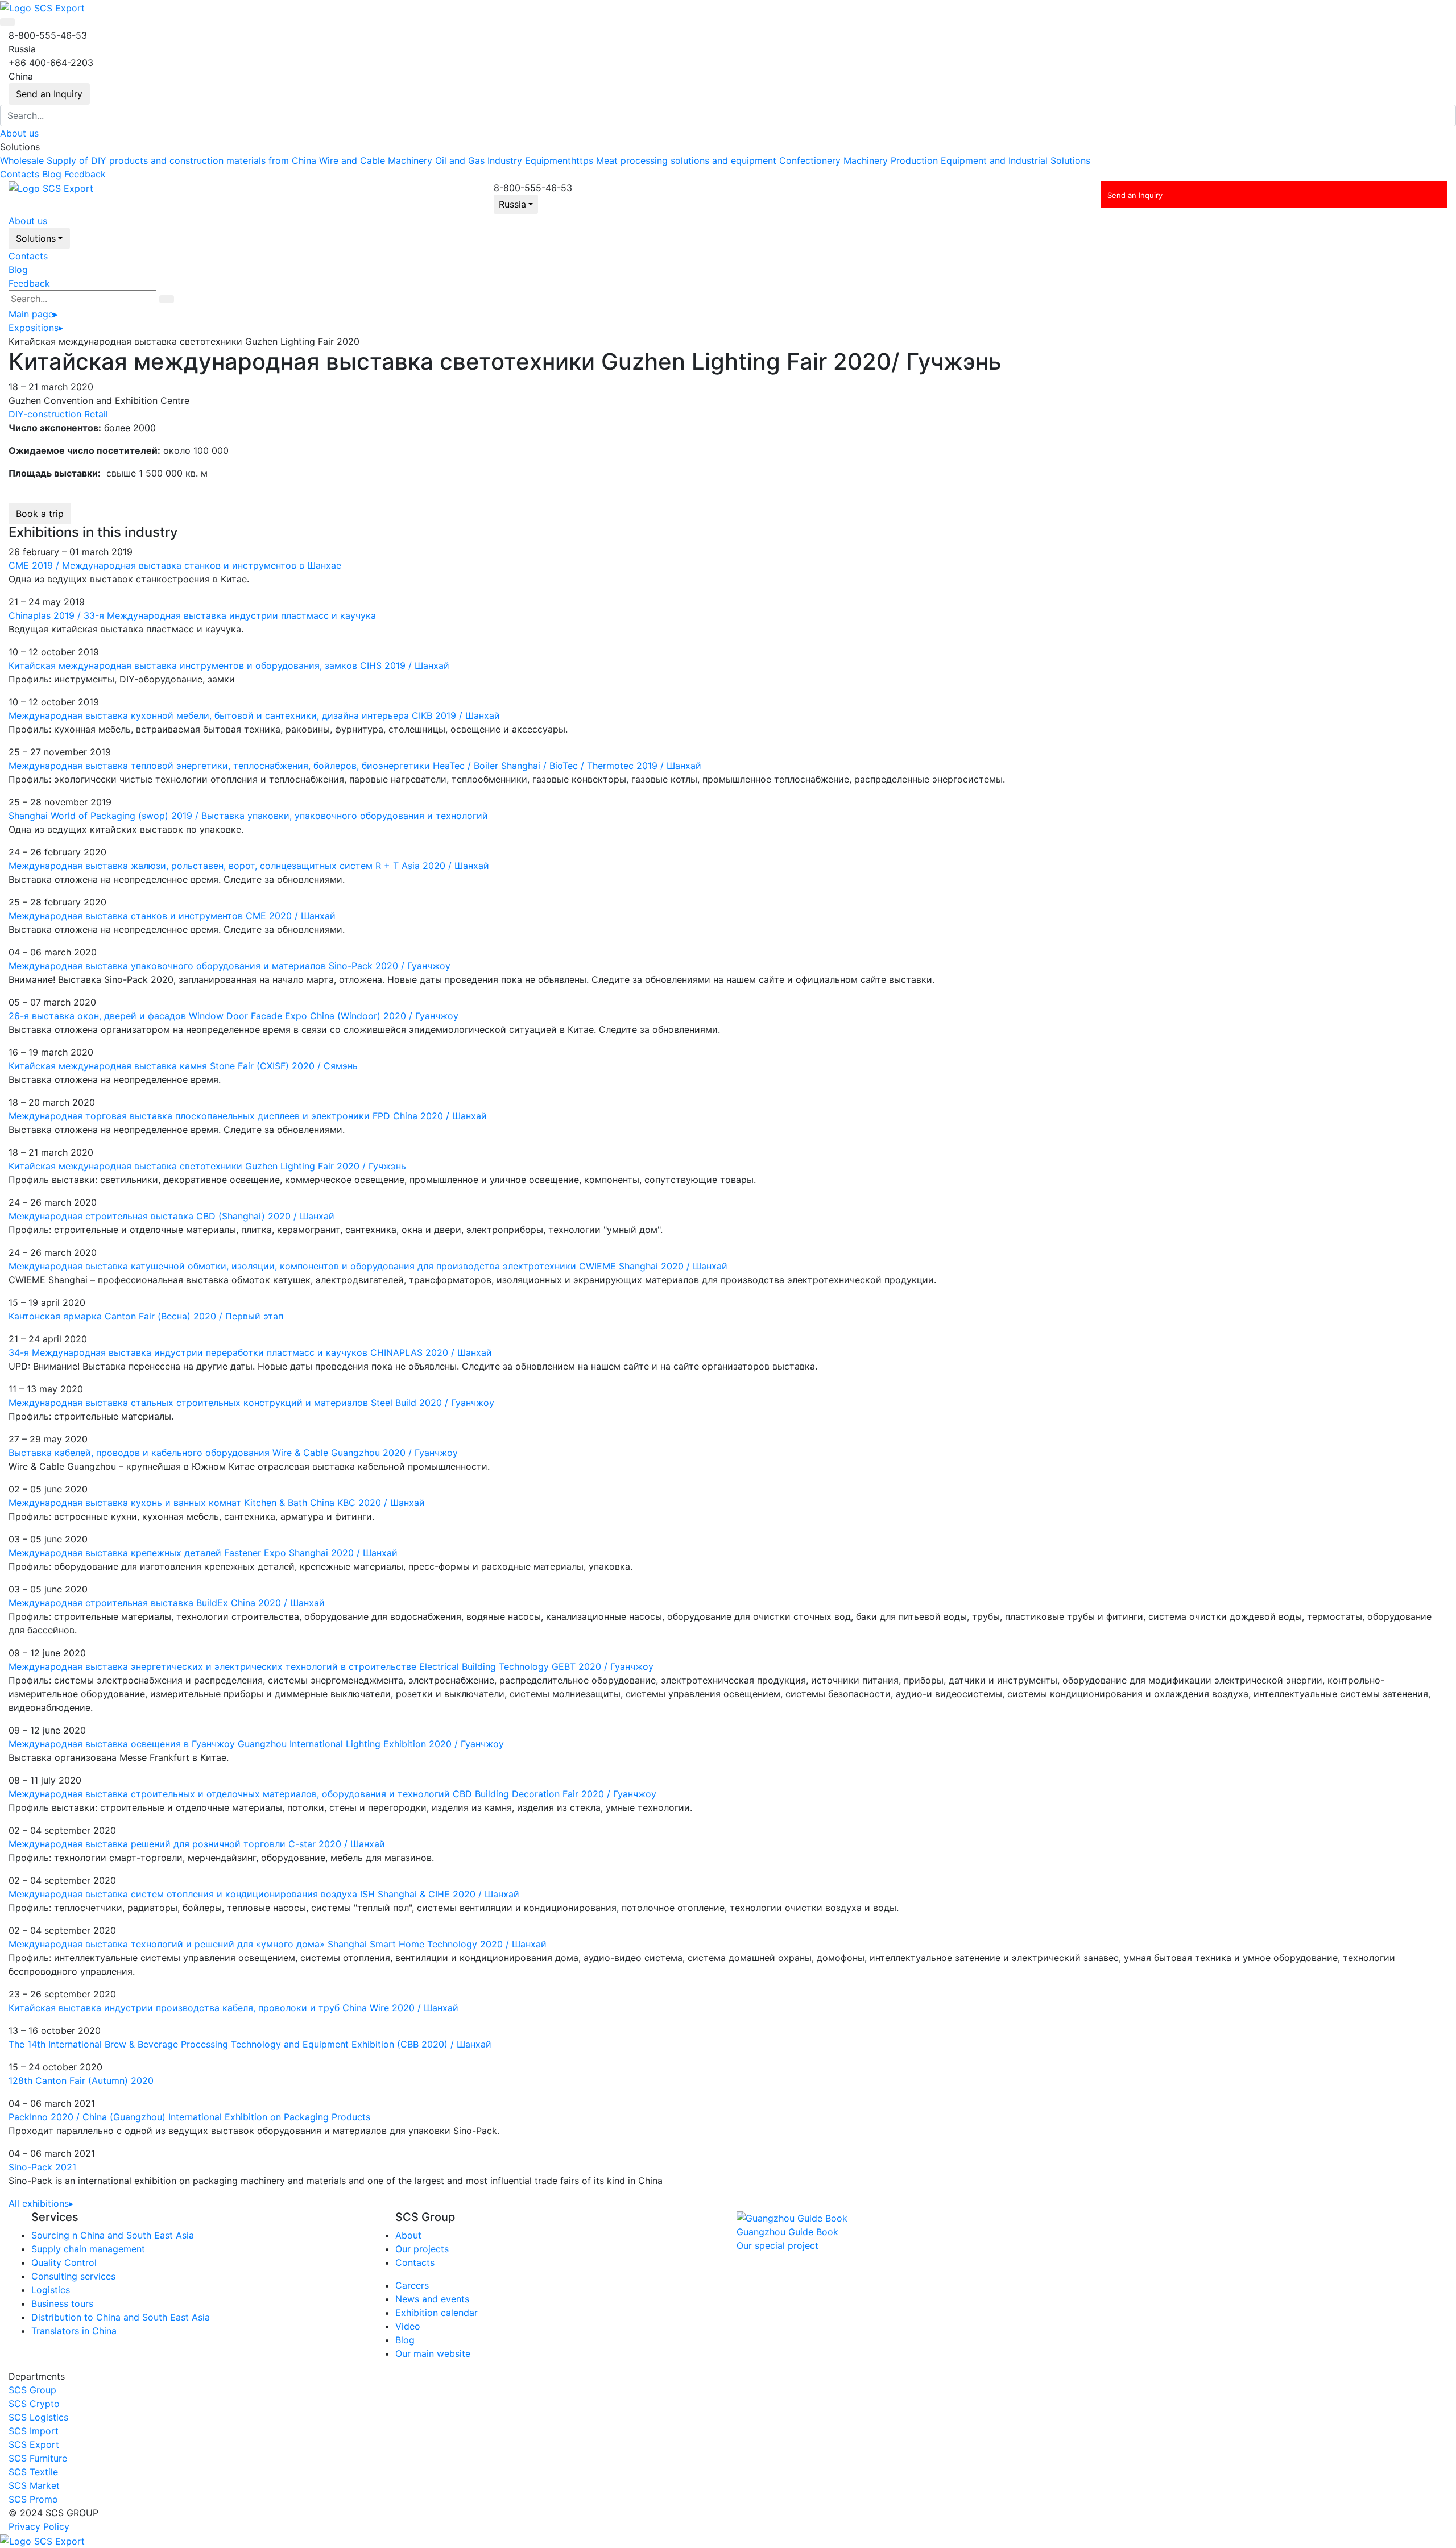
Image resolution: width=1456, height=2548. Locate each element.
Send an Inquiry (49, 94)
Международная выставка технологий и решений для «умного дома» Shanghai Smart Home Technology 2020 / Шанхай (278, 1944)
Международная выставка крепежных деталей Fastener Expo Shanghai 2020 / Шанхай (203, 1553)
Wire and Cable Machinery (376, 160)
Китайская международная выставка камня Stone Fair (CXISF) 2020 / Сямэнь (183, 1066)
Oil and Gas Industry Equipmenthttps (514, 160)
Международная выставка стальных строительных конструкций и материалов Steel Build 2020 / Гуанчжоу (251, 1403)
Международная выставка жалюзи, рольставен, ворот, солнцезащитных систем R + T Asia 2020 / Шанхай (249, 866)
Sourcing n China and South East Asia (113, 2235)
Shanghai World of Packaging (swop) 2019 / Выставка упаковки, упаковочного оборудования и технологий (248, 816)
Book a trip (40, 514)
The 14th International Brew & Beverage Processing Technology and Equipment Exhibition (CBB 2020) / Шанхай (250, 2044)
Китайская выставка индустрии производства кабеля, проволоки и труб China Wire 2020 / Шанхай (233, 2008)
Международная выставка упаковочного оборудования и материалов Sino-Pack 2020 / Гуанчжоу (229, 966)
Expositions (36, 328)
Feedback (85, 174)
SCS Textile (33, 2472)
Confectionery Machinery (834, 160)
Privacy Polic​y (39, 2526)
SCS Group (32, 2390)
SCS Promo (33, 2499)
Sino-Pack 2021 (42, 2167)
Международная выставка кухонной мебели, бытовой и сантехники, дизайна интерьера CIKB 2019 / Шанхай (254, 715)
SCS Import (34, 2431)
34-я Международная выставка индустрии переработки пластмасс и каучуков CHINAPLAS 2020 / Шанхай (250, 1352)
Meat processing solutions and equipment (686, 160)
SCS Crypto (34, 2404)
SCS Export (34, 2444)
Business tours (62, 2303)
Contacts (20, 174)
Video (408, 2326)
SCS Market (34, 2485)
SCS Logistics (38, 2417)
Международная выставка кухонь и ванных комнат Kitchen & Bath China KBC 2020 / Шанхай (217, 1503)
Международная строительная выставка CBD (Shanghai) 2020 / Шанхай (171, 1216)
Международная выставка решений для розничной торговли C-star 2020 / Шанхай (197, 1844)
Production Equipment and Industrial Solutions (990, 160)
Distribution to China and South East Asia (121, 2317)
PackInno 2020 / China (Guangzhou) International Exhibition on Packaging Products (189, 2117)
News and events (432, 2299)
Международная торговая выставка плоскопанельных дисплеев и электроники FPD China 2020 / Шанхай (248, 1116)
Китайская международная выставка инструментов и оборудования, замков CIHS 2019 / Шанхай (229, 665)
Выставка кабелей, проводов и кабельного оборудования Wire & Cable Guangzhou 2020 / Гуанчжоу (233, 1453)
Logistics (51, 2290)
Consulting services (73, 2276)
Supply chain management (88, 2249)
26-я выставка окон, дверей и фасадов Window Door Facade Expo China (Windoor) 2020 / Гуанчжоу (233, 1016)
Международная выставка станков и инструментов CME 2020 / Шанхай (172, 916)
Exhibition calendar (437, 2313)
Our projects (422, 2249)
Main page (33, 314)
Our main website (433, 2353)
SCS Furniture (38, 2458)
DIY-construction (45, 414)
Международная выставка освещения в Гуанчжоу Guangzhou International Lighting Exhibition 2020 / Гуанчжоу (256, 1744)
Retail (96, 414)
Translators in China (74, 2331)
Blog (52, 174)
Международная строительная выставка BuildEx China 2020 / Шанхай (167, 1603)
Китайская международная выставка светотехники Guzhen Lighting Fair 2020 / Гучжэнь (207, 1166)
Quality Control (64, 2262)
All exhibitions (41, 2203)
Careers (412, 2285)
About (408, 2235)
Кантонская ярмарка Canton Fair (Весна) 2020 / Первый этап (146, 1316)
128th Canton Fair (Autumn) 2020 (81, 2080)
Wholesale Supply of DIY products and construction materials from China (158, 160)
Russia (512, 204)
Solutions (36, 238)
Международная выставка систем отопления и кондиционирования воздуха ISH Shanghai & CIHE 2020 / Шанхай (264, 1894)
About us (19, 133)
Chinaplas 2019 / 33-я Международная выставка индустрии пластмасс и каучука (192, 615)
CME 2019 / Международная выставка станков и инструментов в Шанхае (175, 565)
